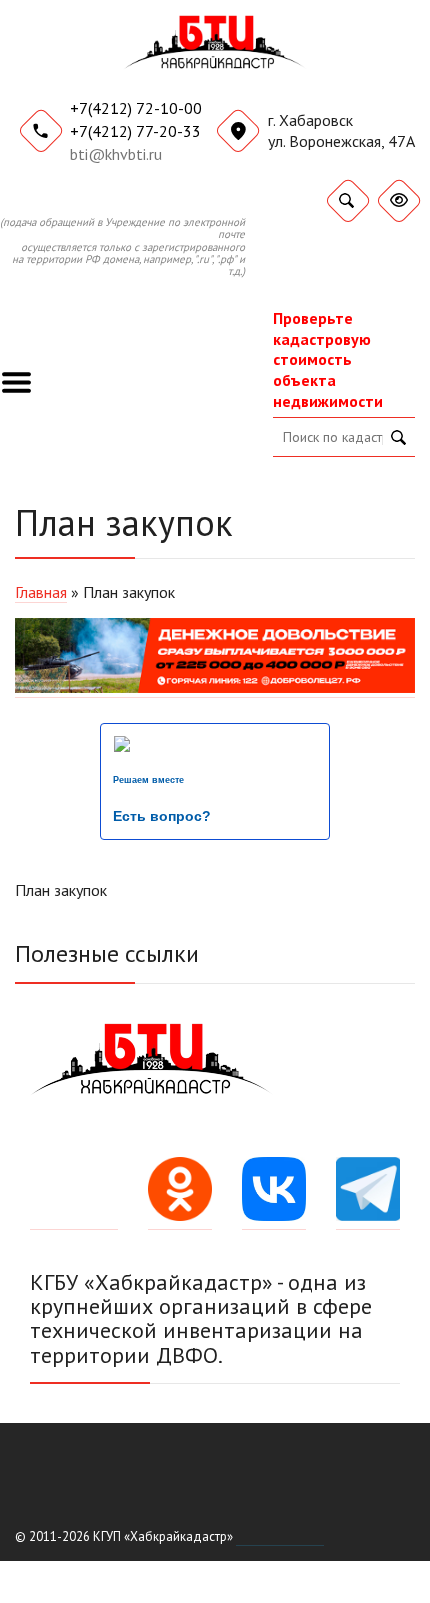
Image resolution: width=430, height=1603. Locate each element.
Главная (41, 592)
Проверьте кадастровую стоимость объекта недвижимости (328, 359)
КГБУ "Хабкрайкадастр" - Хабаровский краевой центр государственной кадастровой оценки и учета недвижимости (215, 51)
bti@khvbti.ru (116, 154)
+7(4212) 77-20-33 (135, 131)
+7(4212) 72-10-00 (136, 108)
